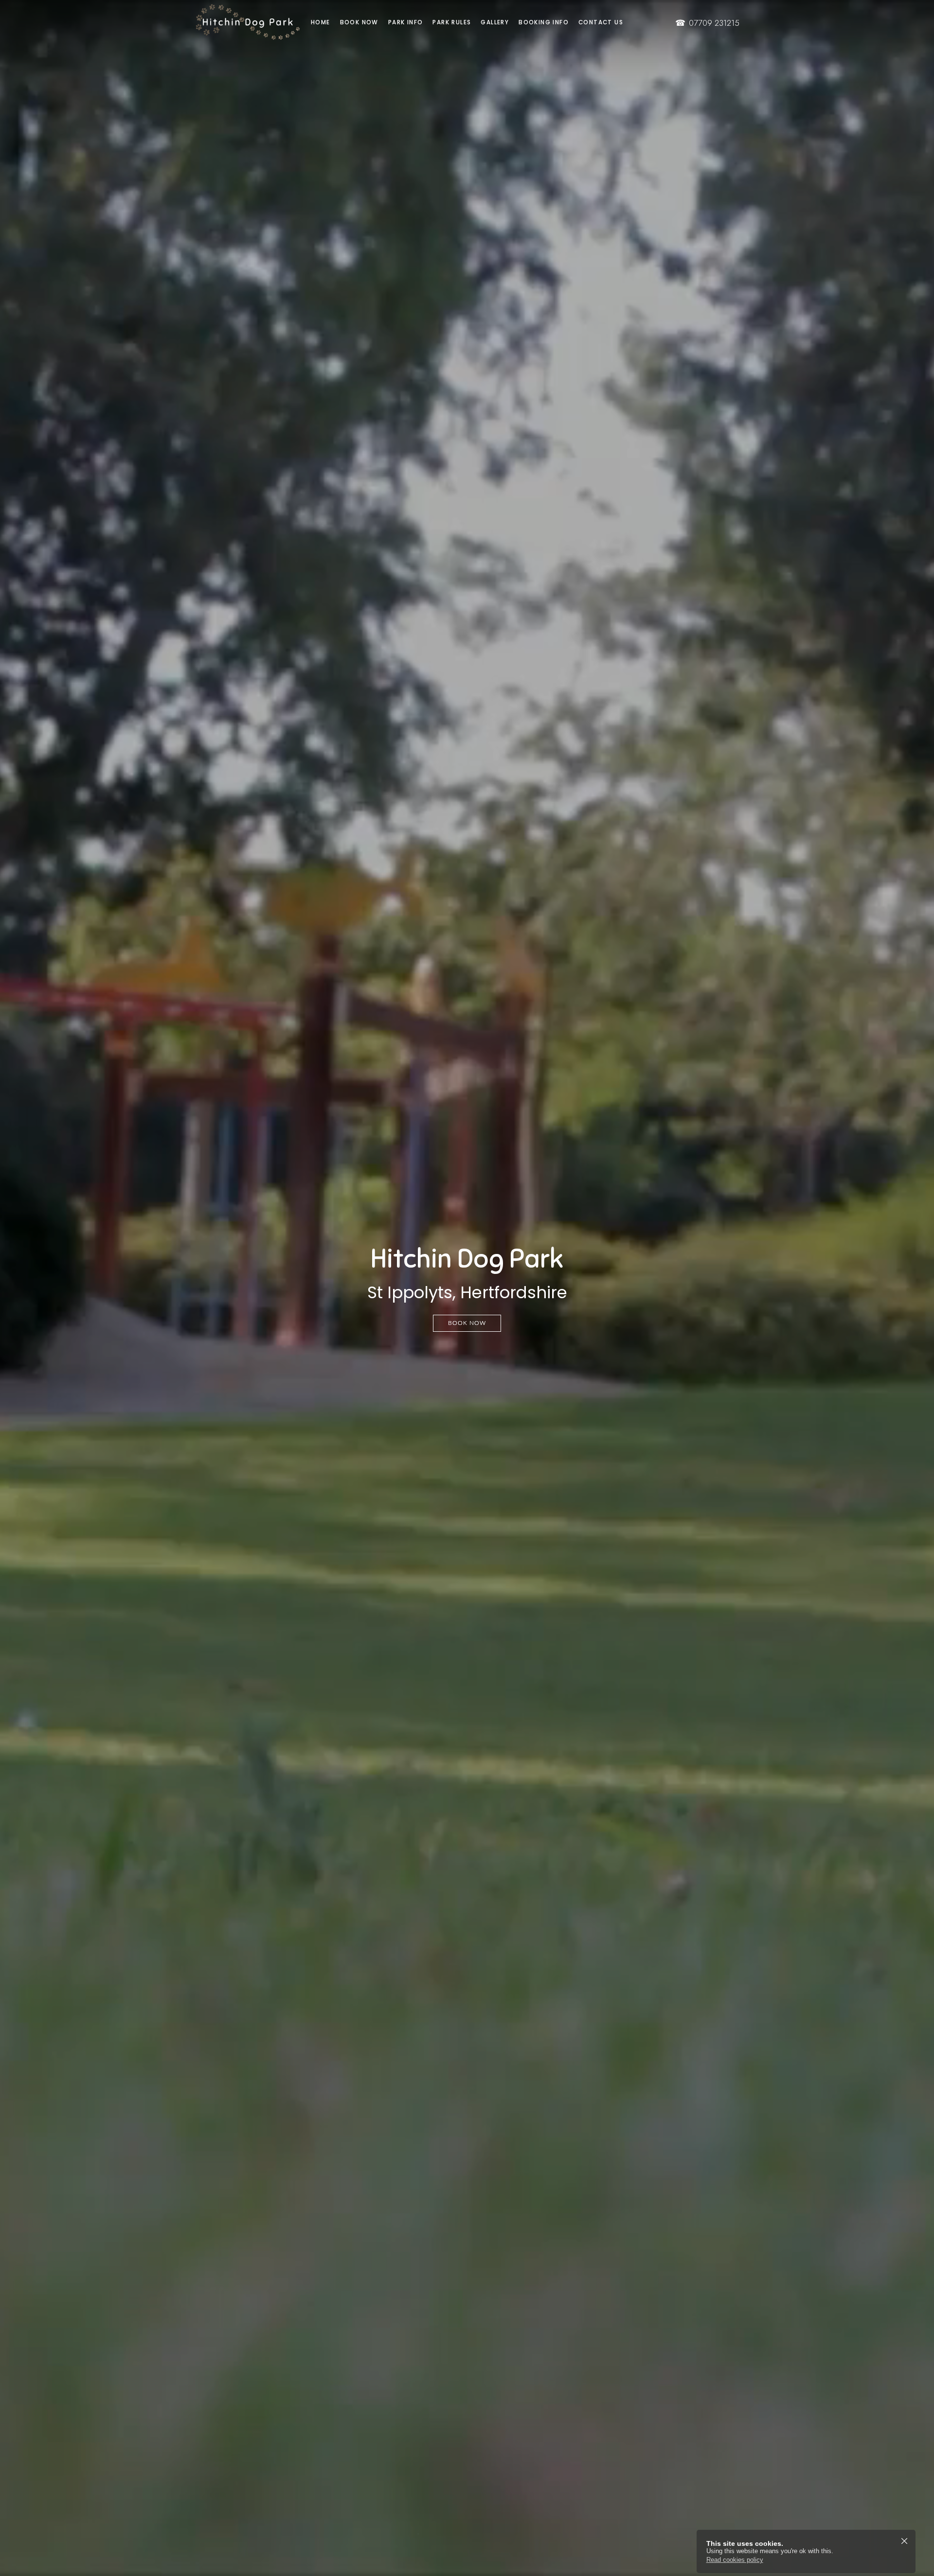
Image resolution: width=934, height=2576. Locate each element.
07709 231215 (707, 23)
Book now (359, 22)
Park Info (406, 22)
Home (321, 22)
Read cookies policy (735, 2560)
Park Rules (452, 22)
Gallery (495, 22)
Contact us (601, 22)
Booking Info (544, 22)
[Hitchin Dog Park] (238, 22)
